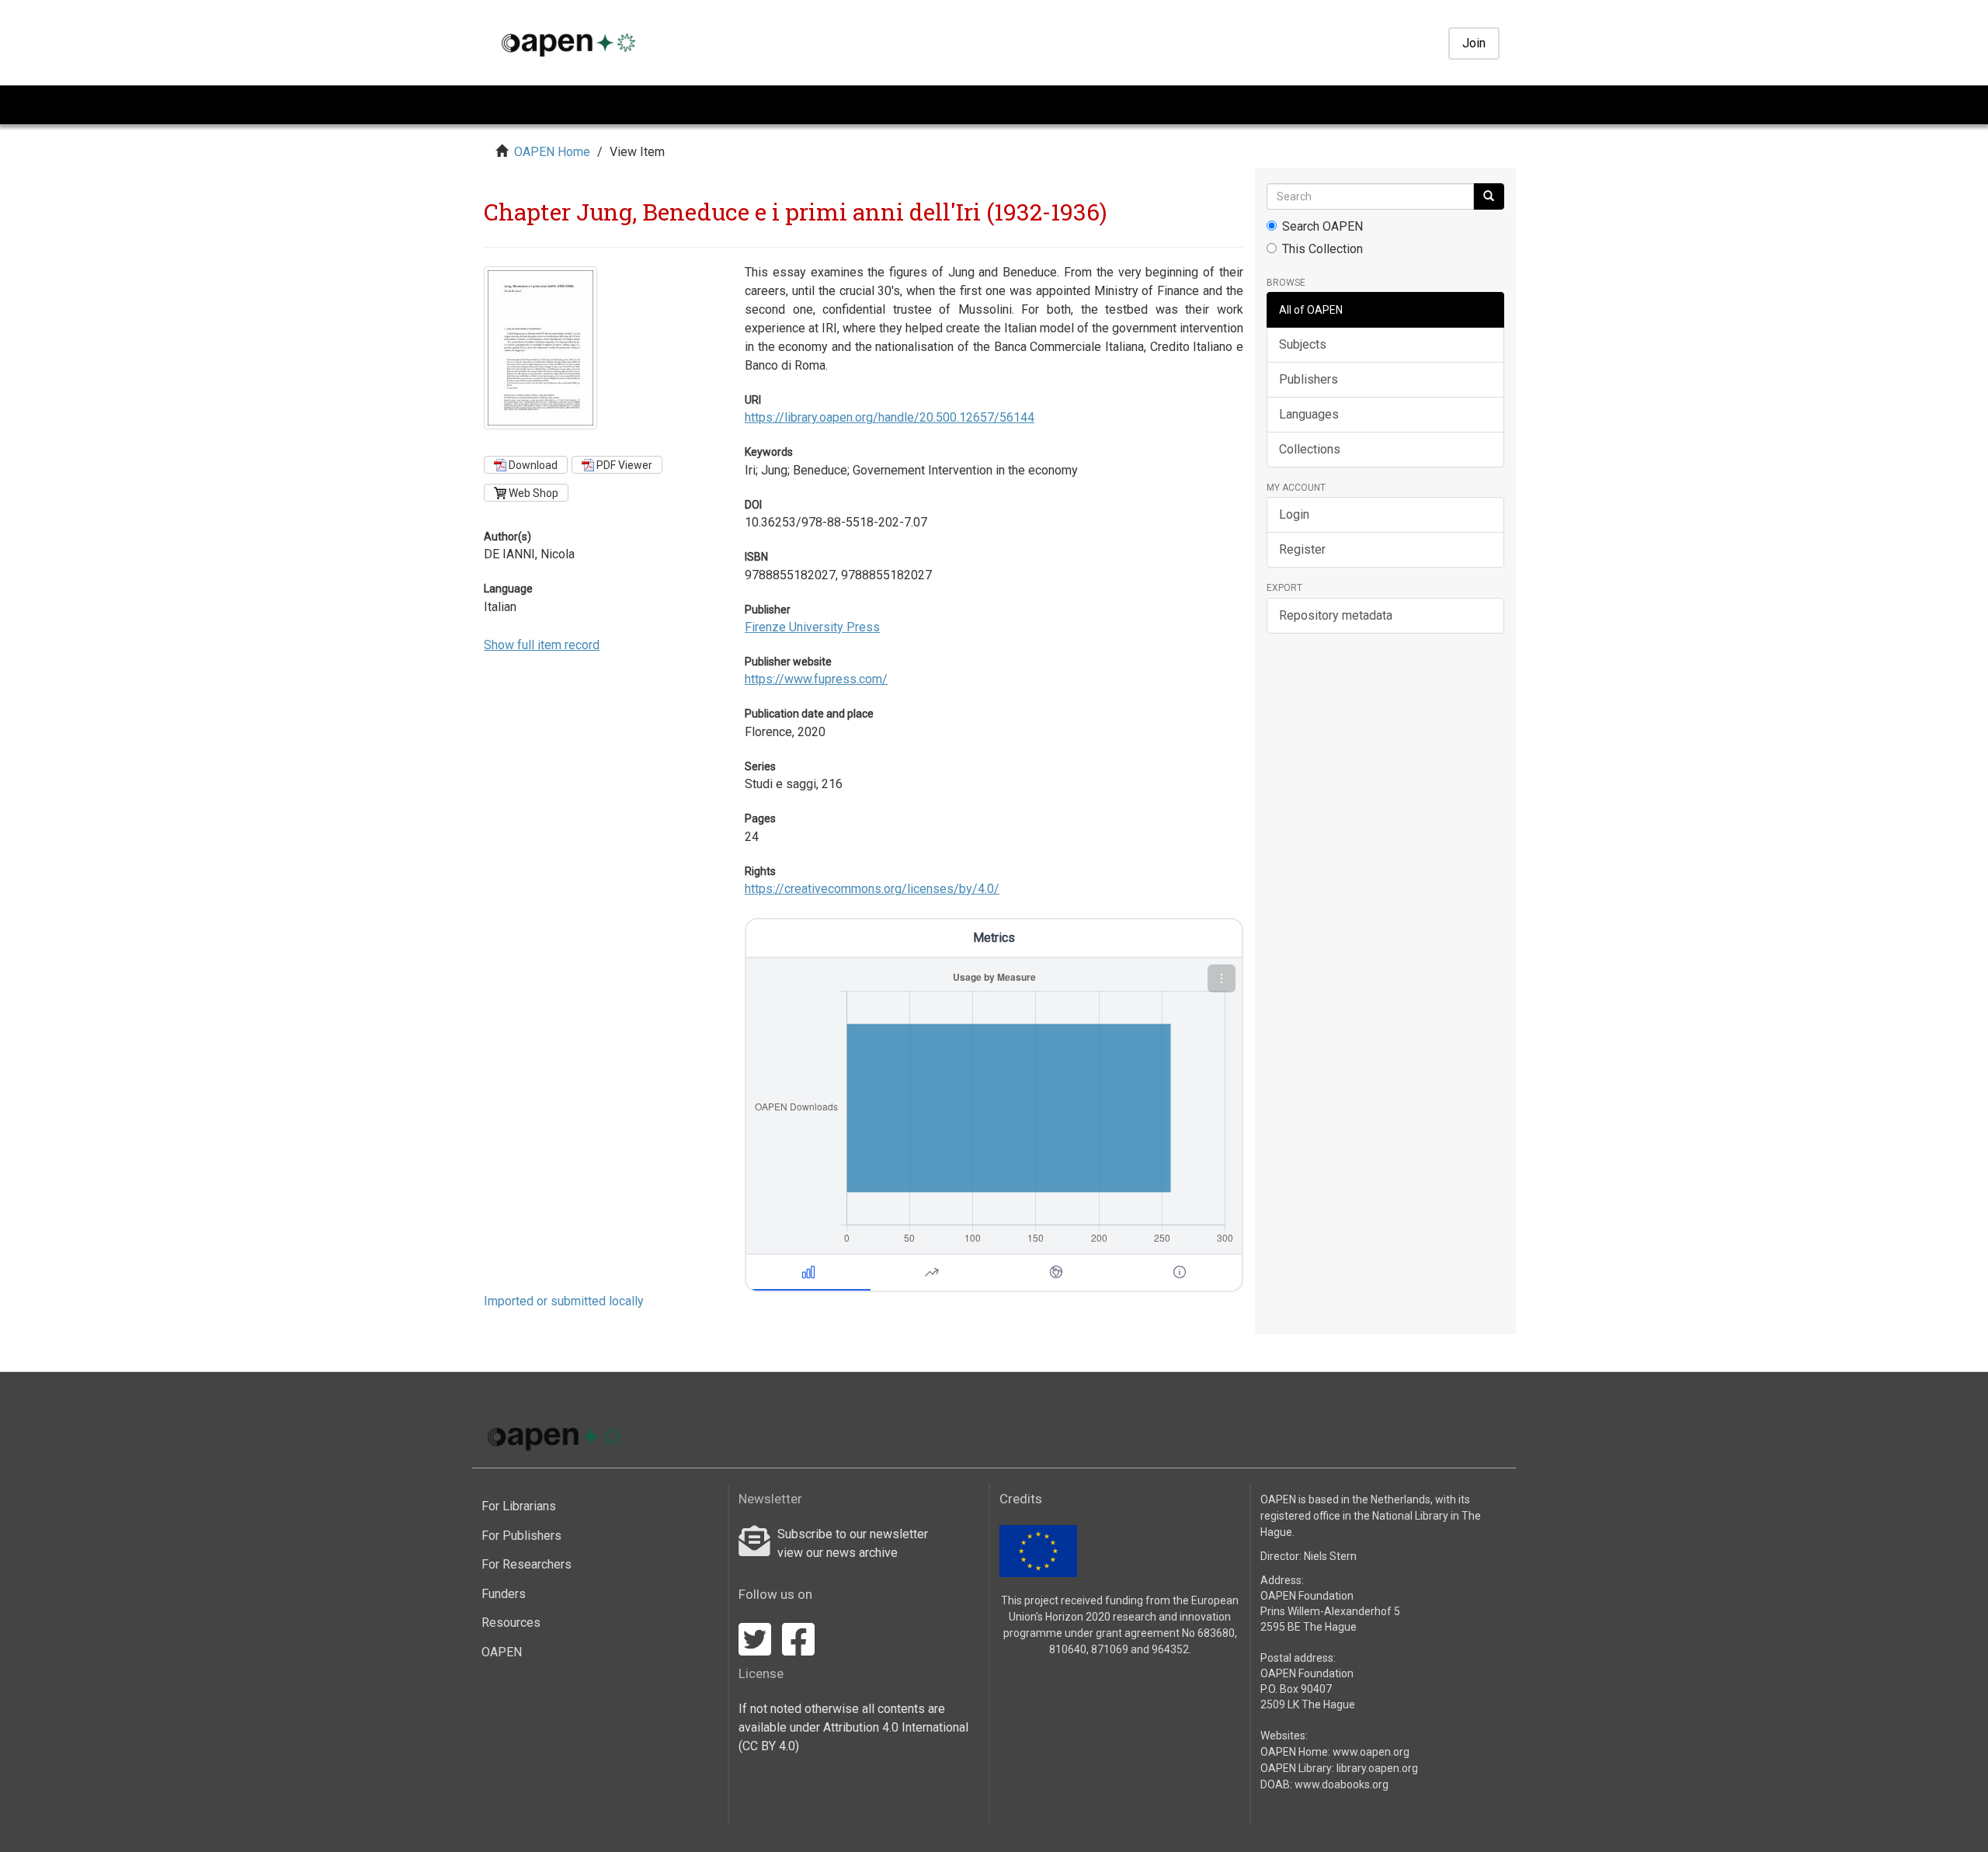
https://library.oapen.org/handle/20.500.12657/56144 (890, 417)
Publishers (1309, 379)
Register (1302, 549)
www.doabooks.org (1342, 1784)
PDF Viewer (623, 465)
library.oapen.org (1377, 1768)
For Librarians (519, 1506)
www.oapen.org (1371, 1752)
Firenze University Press (812, 627)
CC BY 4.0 (769, 1746)
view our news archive (838, 1553)
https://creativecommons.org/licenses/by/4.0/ (872, 889)
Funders (504, 1594)
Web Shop (532, 493)
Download (532, 465)
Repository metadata (1336, 615)
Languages (1309, 414)
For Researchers (527, 1564)
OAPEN (502, 1652)
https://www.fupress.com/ (816, 679)
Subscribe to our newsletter (853, 1534)
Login (1294, 514)
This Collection (1322, 249)
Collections (1310, 449)
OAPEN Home (552, 152)
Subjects (1303, 344)
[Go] (1489, 196)
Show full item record (542, 645)
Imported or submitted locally (564, 1301)
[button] (1222, 978)
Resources (511, 1623)
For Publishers (521, 1536)
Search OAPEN (1322, 226)
